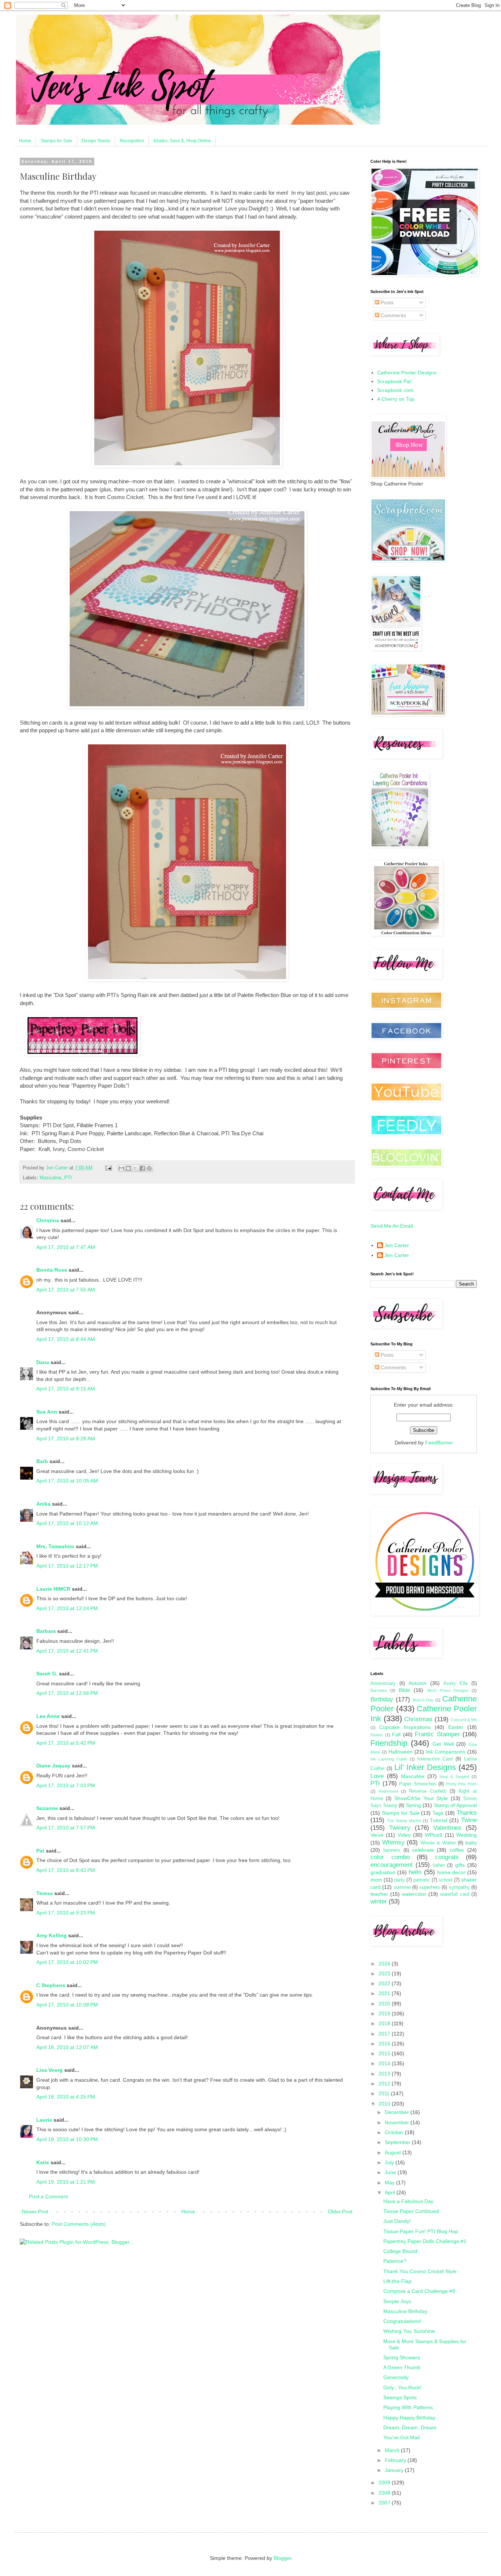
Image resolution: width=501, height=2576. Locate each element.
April (391, 2192)
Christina (48, 1220)
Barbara (46, 1631)
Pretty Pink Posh (461, 1784)
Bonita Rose (52, 1270)
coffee (457, 1850)
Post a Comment (48, 2196)
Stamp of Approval (455, 1805)
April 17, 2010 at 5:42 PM (66, 1743)
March (393, 2450)
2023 (385, 1974)
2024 (385, 1964)
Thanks (467, 1813)
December (398, 2112)
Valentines (447, 1828)
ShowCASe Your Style (421, 1798)
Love (377, 1776)
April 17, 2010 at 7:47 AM (66, 1247)
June (391, 2172)
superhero (430, 1887)
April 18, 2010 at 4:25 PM (66, 2097)
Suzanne (47, 1808)
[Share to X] (135, 1168)
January (395, 2470)
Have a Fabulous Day (408, 2201)
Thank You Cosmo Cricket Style (420, 2271)
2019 (385, 2013)
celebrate (423, 1850)
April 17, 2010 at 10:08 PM (67, 2005)
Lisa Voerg (50, 2070)
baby (471, 1843)
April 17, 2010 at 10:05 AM (67, 1481)
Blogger (282, 2558)
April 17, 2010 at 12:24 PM (67, 1608)
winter (379, 1901)
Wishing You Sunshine (409, 2331)
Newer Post (35, 2212)
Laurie (44, 2120)
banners (392, 1850)
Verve (377, 1835)
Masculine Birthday (405, 2311)
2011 (385, 2093)
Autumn (418, 1683)
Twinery (400, 1828)
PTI (68, 1178)
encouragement (392, 1865)
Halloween (401, 1752)
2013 (385, 2074)
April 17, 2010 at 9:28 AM (66, 1439)
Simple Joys (397, 2301)
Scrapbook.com (395, 390)
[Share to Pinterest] (149, 1168)
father (439, 1865)
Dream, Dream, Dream (410, 2427)
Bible (404, 1690)
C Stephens (51, 1985)
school (446, 1880)
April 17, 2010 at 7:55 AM (66, 1290)
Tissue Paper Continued (411, 2211)
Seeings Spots (400, 2397)
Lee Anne (48, 1716)
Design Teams (96, 141)
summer (402, 1887)
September (398, 2142)
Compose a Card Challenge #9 (419, 2291)
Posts (386, 303)
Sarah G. (47, 1674)
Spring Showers (402, 2357)
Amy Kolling (52, 1935)
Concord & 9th (464, 1720)
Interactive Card (435, 1759)
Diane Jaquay (53, 1766)
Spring (414, 1805)
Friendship (389, 1743)
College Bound (400, 2251)
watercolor (414, 1894)
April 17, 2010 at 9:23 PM (66, 1913)
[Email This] (121, 1168)
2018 (385, 2023)
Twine (469, 1820)
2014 (385, 2063)
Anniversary (383, 1683)
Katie (43, 2162)
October (395, 2132)
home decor (451, 1872)
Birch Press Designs (448, 1690)
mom (376, 1880)
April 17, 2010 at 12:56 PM (67, 1693)
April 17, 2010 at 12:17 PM (67, 1566)
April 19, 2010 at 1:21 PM (66, 2182)
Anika (43, 1504)
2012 (385, 2084)
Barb (42, 1461)
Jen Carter (397, 1245)
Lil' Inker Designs (425, 1767)
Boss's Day (423, 1700)
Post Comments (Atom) (79, 2224)
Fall (396, 1734)
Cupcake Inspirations (405, 1727)
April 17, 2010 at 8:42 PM (66, 1870)
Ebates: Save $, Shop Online (182, 141)
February (396, 2460)
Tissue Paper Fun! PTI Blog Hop (421, 2231)
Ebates (377, 1735)
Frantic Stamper (437, 1734)
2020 (385, 2004)
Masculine (50, 1178)
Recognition (132, 141)
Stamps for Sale (56, 141)
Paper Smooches (418, 1784)
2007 (385, 2503)
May (390, 2183)
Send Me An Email (392, 1226)
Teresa (45, 1893)
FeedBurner (439, 1443)
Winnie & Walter (438, 1843)
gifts (460, 1865)
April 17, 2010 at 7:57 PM (66, 1828)
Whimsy (393, 1842)
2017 (385, 2034)
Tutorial (438, 1820)
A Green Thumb (402, 2367)
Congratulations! (402, 2321)
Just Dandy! (397, 2221)
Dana (43, 1362)
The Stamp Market (404, 1821)
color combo (390, 1857)
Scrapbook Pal (394, 381)
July (390, 2162)
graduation (383, 1872)
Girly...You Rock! (402, 2388)
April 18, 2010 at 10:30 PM (67, 2139)
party (400, 1880)
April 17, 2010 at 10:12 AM (67, 1523)
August (394, 2152)
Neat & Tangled (454, 1777)
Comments (393, 315)
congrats (447, 1857)
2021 (385, 1993)
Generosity (396, 2377)
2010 (385, 2104)
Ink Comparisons (446, 1752)
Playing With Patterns (408, 2407)
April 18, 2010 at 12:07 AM (67, 2047)
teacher (379, 1894)
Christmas (418, 1719)
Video (404, 1835)
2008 (385, 2493)
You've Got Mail (401, 2437)
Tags (438, 1813)
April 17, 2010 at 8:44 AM (66, 1339)
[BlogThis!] (128, 1168)
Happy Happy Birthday (409, 2418)
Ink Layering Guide (389, 1759)
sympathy (459, 1887)
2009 (385, 2482)
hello (415, 1872)
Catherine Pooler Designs (407, 373)
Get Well (443, 1744)
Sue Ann (47, 1412)
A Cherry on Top (396, 399)
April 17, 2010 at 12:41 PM (67, 1651)
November (398, 2122)
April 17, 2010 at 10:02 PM (67, 1962)
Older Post (340, 2212)
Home (25, 141)
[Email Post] (108, 1168)
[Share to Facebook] (142, 1168)
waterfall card (455, 1894)
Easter (456, 1727)
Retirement (388, 1791)
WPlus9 (434, 1835)
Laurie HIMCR (53, 1589)
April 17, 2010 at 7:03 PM (66, 1785)
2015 (385, 2053)
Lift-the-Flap (397, 2281)
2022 (385, 1983)
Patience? (395, 2261)
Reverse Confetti (428, 1791)
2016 (385, 2044)
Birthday (382, 1699)
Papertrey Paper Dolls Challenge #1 (425, 2241)
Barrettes (379, 1690)
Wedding (467, 1835)
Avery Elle (456, 1683)
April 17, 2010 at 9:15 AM (66, 1389)
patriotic (422, 1880)
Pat (40, 1851)
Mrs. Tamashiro (55, 1546)
